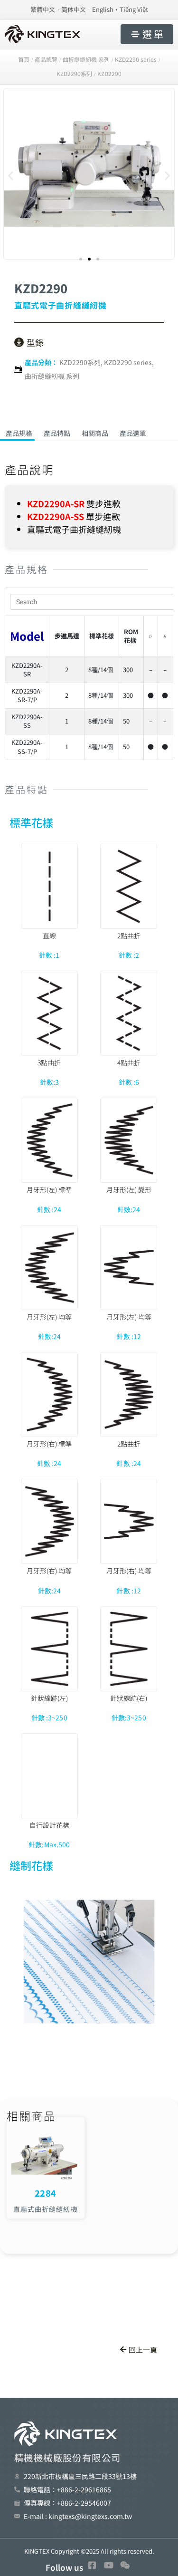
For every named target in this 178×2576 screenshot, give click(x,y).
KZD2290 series (128, 362)
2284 (45, 2193)
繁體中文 (43, 9)
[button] (11, 175)
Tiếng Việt (134, 9)
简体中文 (74, 9)
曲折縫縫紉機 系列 (52, 376)
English (103, 9)
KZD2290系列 (80, 362)
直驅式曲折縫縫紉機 (46, 2209)
